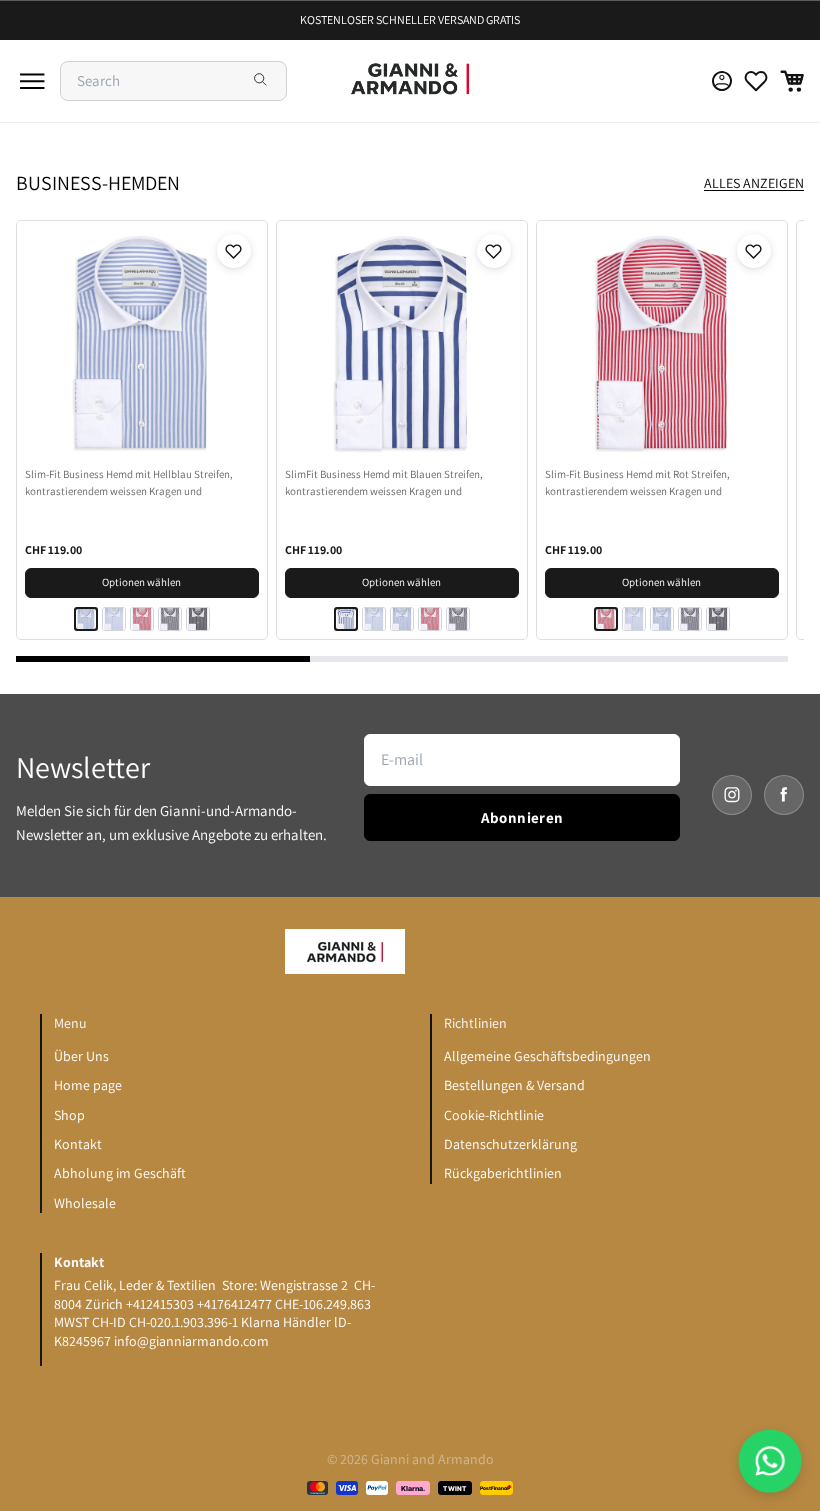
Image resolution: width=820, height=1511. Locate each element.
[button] (234, 251)
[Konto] (722, 81)
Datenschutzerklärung (510, 1144)
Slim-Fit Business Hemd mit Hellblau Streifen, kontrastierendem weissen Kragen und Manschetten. (129, 483)
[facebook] (784, 795)
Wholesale (85, 1203)
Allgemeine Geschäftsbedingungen (547, 1056)
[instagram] (732, 795)
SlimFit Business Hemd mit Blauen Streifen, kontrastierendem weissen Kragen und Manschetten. (384, 483)
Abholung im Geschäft (120, 1173)
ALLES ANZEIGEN (754, 183)
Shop (69, 1115)
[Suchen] (262, 81)
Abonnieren (522, 817)
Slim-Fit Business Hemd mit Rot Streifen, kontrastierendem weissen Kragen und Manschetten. (637, 483)
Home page (88, 1085)
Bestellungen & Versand (514, 1085)
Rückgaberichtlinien (503, 1173)
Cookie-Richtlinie (494, 1115)
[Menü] (32, 81)
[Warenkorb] (792, 81)
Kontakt (78, 1144)
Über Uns (81, 1056)
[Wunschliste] (756, 81)
